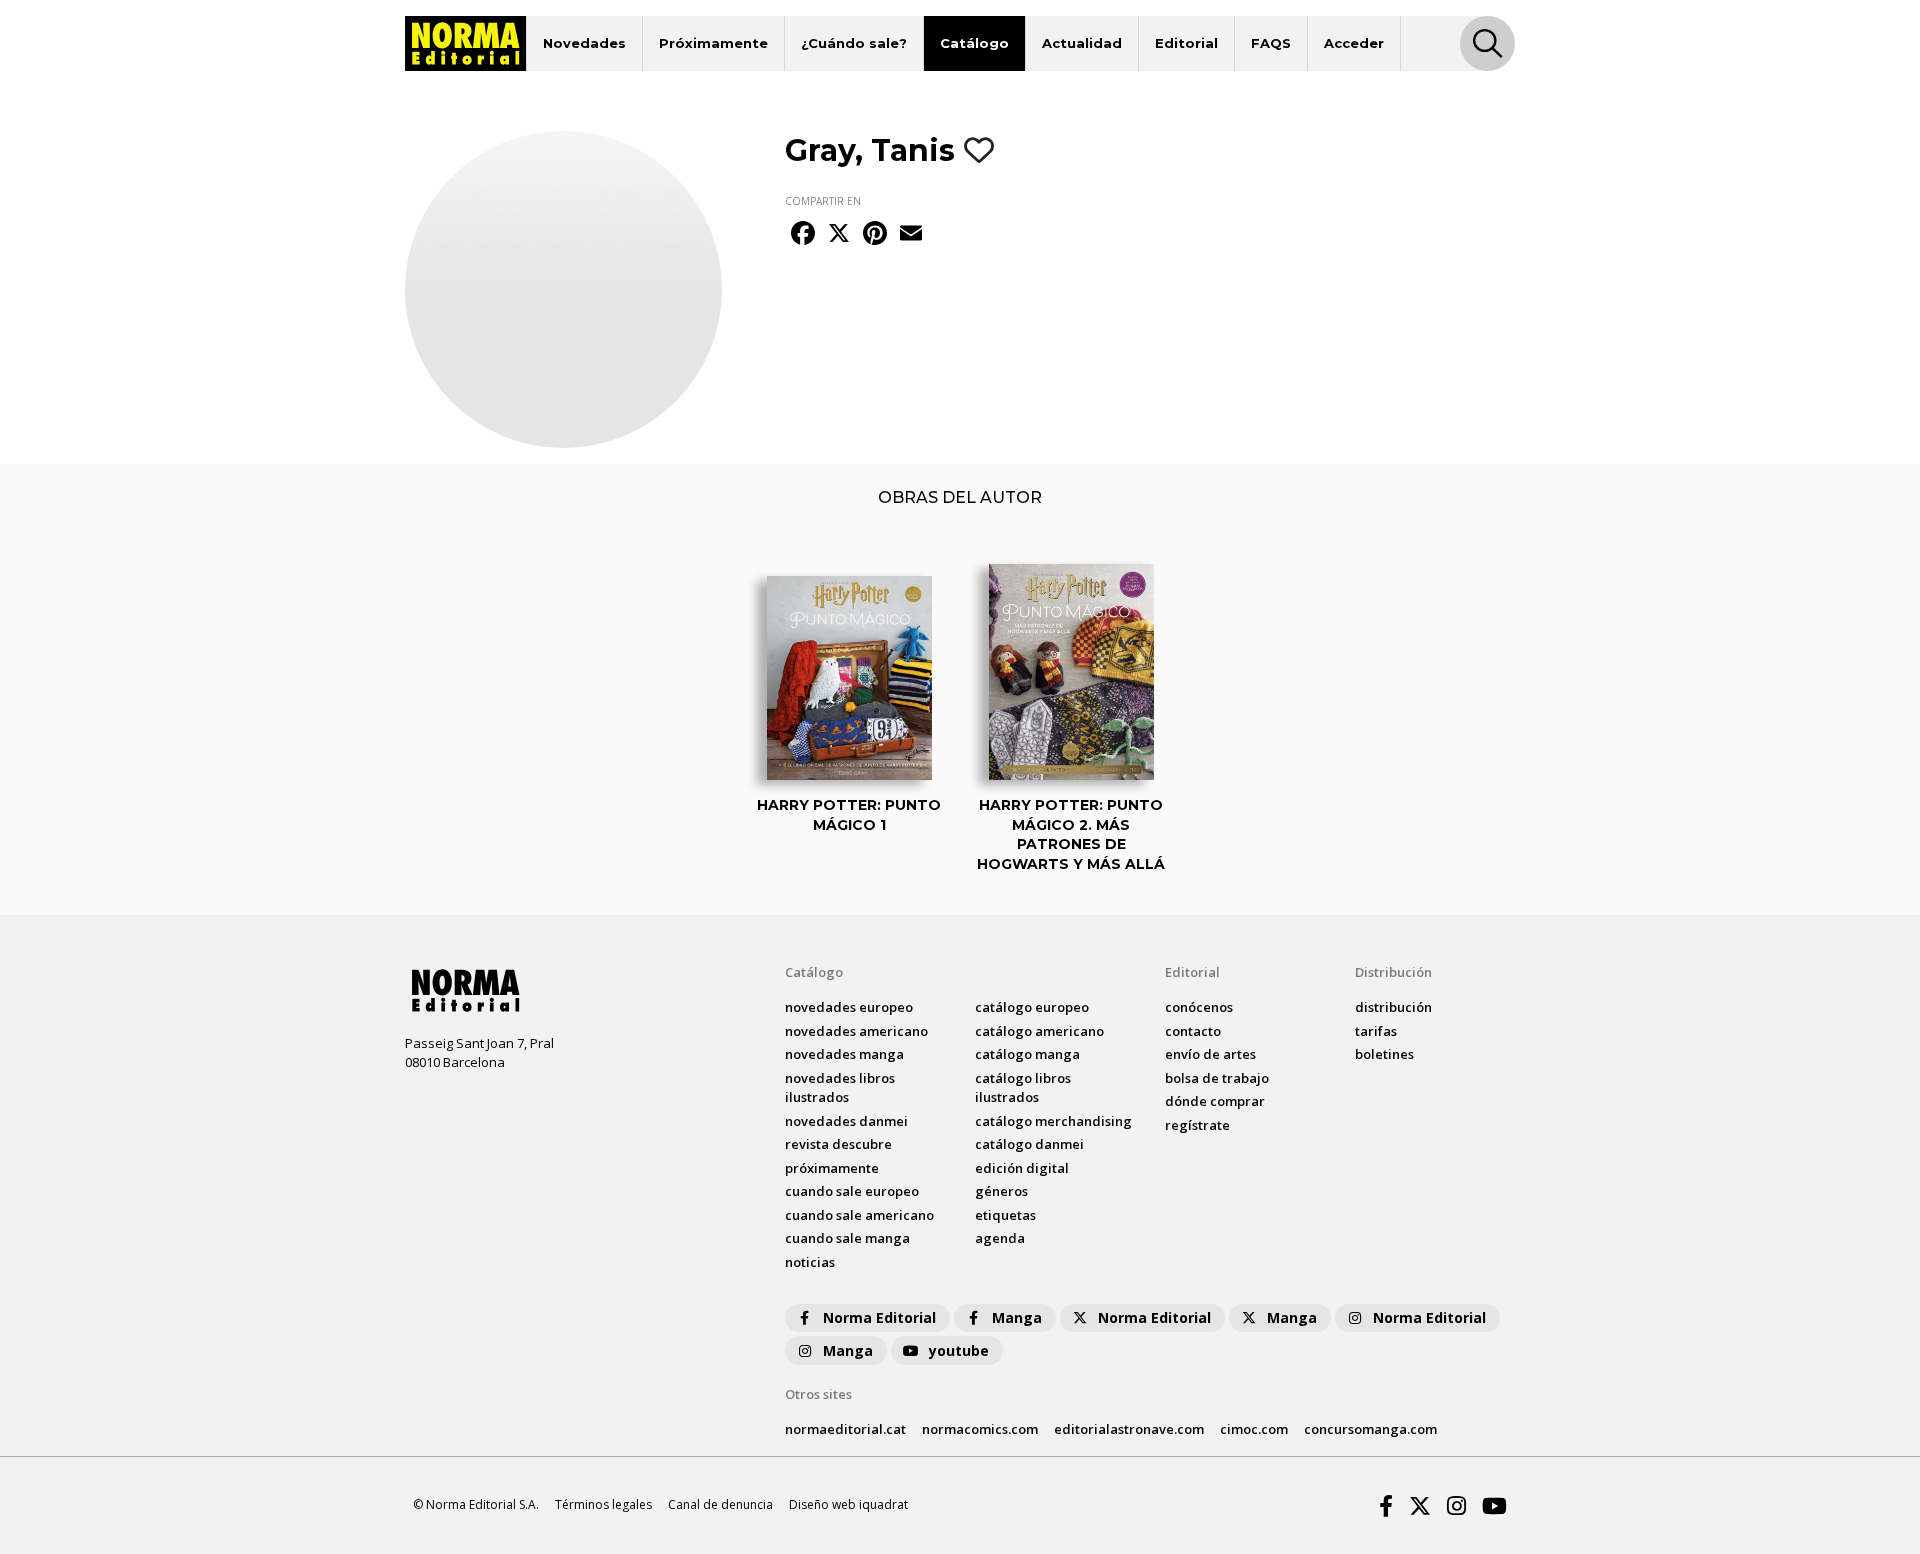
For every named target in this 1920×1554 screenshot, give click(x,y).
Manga (1017, 1317)
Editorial (1186, 43)
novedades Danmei (846, 1121)
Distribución (1393, 972)
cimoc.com (1254, 1429)
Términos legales (603, 1504)
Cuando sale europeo (852, 1191)
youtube (959, 1350)
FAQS (1271, 43)
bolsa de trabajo (1217, 1078)
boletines (1384, 1054)
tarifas (1376, 1031)
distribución (1393, 1007)
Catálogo (974, 43)
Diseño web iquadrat (848, 1504)
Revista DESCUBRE (838, 1144)
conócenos (1199, 1007)
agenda (1000, 1238)
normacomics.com (980, 1429)
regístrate (1197, 1125)
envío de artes (1210, 1054)
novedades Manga (844, 1054)
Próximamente (713, 43)
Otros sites (818, 1394)
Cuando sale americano (859, 1215)
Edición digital (1022, 1168)
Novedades (584, 43)
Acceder (1354, 43)
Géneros (1001, 1191)
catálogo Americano (1039, 1031)
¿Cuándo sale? (854, 43)
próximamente (832, 1168)
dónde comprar (1215, 1101)
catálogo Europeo (1032, 1007)
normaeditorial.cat (845, 1429)
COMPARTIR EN (823, 201)
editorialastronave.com (1129, 1429)
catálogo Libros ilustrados (1023, 1088)
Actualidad (1082, 43)
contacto (1193, 1031)
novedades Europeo (849, 1007)
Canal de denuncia (720, 1504)
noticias (810, 1262)
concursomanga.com (1370, 1429)
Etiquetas (1005, 1215)
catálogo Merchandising (1053, 1121)
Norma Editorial (879, 1317)
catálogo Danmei (1029, 1144)
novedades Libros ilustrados (840, 1088)
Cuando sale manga (847, 1238)
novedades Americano (856, 1031)
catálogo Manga (1027, 1054)
